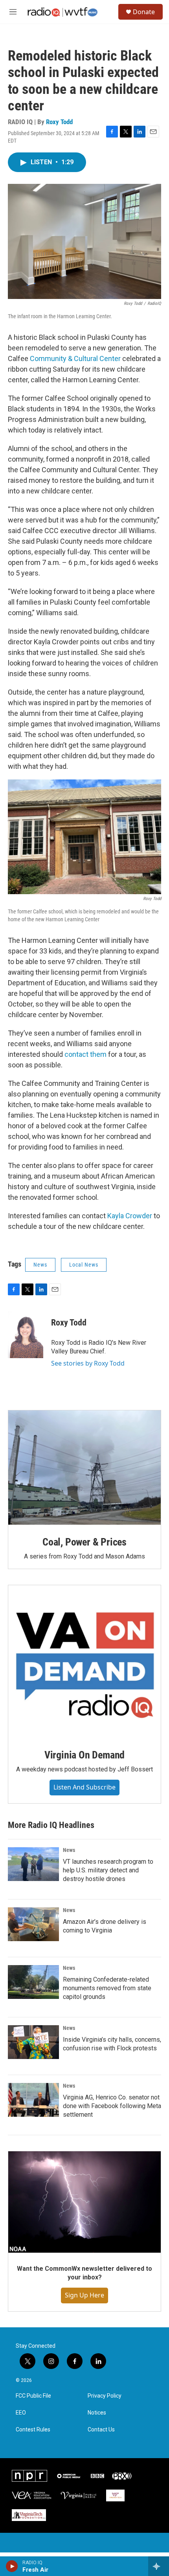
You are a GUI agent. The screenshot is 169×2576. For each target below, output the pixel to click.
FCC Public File (33, 2396)
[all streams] (159, 2566)
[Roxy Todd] (26, 1335)
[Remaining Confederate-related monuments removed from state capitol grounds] (33, 1982)
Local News (84, 1265)
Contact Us (101, 2430)
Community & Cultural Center (75, 358)
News (40, 1265)
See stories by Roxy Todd (88, 1363)
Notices (97, 2413)
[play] (12, 2566)
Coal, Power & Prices (84, 1542)
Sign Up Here (84, 2295)
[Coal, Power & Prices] (84, 1468)
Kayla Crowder (130, 1216)
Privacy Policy (105, 2396)
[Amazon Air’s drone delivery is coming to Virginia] (33, 1924)
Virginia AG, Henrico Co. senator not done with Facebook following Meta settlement (112, 2106)
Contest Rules (33, 2430)
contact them (85, 1054)
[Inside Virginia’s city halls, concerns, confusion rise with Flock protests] (33, 2042)
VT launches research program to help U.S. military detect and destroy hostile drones (108, 1870)
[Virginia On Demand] (84, 1661)
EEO (21, 2413)
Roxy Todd (59, 122)
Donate (144, 12)
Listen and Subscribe (84, 1787)
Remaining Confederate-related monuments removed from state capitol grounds (107, 1988)
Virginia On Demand (84, 1755)
